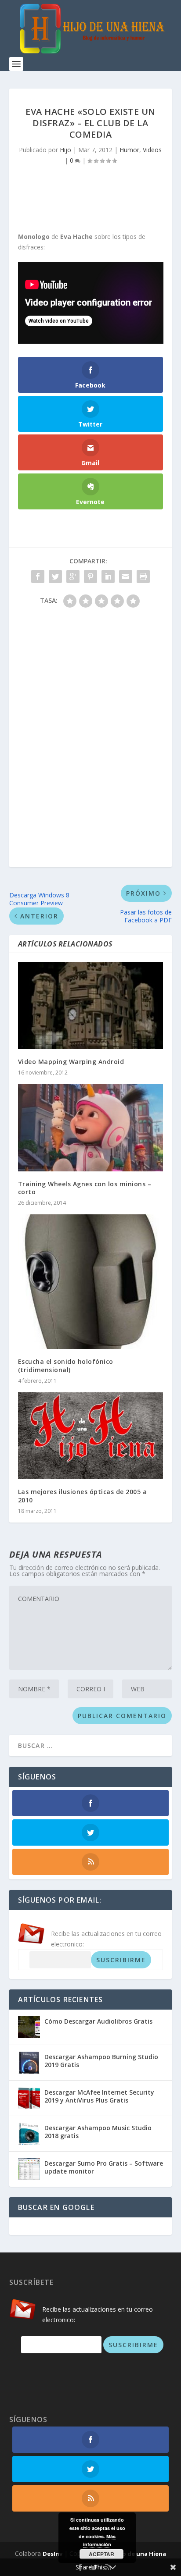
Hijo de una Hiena (140, 2554)
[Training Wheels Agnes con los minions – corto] (91, 1128)
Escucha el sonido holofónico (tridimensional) (66, 1365)
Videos (152, 150)
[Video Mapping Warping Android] (91, 1005)
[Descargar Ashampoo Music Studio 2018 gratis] (29, 2134)
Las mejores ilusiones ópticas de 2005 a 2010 (83, 1496)
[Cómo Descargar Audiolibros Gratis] (29, 2027)
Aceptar (101, 2554)
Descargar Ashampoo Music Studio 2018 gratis (98, 2132)
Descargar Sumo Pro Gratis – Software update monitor (104, 2167)
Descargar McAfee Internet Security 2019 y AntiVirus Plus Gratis (99, 2096)
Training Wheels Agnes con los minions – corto (85, 1188)
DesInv (52, 2554)
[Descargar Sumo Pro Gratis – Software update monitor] (29, 2169)
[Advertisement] (95, 195)
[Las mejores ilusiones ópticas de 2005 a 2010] (91, 1436)
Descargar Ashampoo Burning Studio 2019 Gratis (101, 2061)
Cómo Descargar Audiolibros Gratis (98, 2021)
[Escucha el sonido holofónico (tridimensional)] (91, 1282)
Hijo (65, 150)
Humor (129, 150)
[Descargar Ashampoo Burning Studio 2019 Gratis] (29, 2063)
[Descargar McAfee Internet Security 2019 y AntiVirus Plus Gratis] (29, 2098)
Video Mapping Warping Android (71, 1062)
